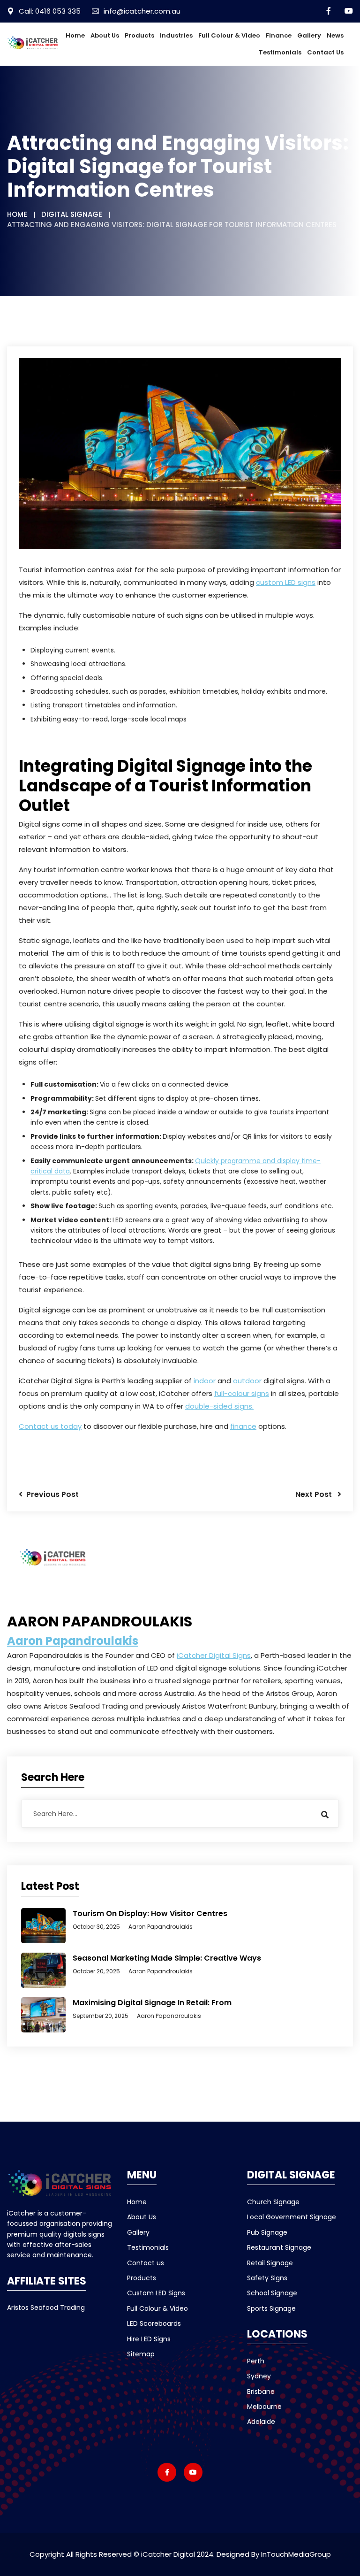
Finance (279, 35)
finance (243, 1426)
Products (139, 35)
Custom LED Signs (156, 2293)
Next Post (316, 1494)
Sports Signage (271, 2308)
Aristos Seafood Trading (46, 2308)
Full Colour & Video (229, 35)
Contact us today (50, 1426)
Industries (176, 35)
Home (75, 35)
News (335, 35)
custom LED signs (286, 582)
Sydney (259, 2376)
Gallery (309, 35)
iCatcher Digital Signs (214, 1655)
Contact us (325, 52)
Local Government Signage (292, 2217)
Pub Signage (267, 2232)
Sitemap (141, 2354)
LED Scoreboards (154, 2323)
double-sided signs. (219, 1406)
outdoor (247, 1381)
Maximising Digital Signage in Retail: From (152, 2003)
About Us (105, 35)
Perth (256, 2361)
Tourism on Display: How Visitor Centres (150, 1913)
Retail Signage (270, 2263)
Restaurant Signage (279, 2247)
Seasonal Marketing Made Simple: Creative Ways (167, 1958)
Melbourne (264, 2407)
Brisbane (261, 2392)
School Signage (272, 2293)
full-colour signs (242, 1393)
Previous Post (51, 1494)
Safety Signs (267, 2278)
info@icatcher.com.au (142, 11)
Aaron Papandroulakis (73, 1641)
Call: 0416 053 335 (50, 11)
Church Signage (273, 2202)
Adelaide (261, 2422)
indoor (205, 1381)
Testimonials (280, 52)
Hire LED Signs (149, 2339)
